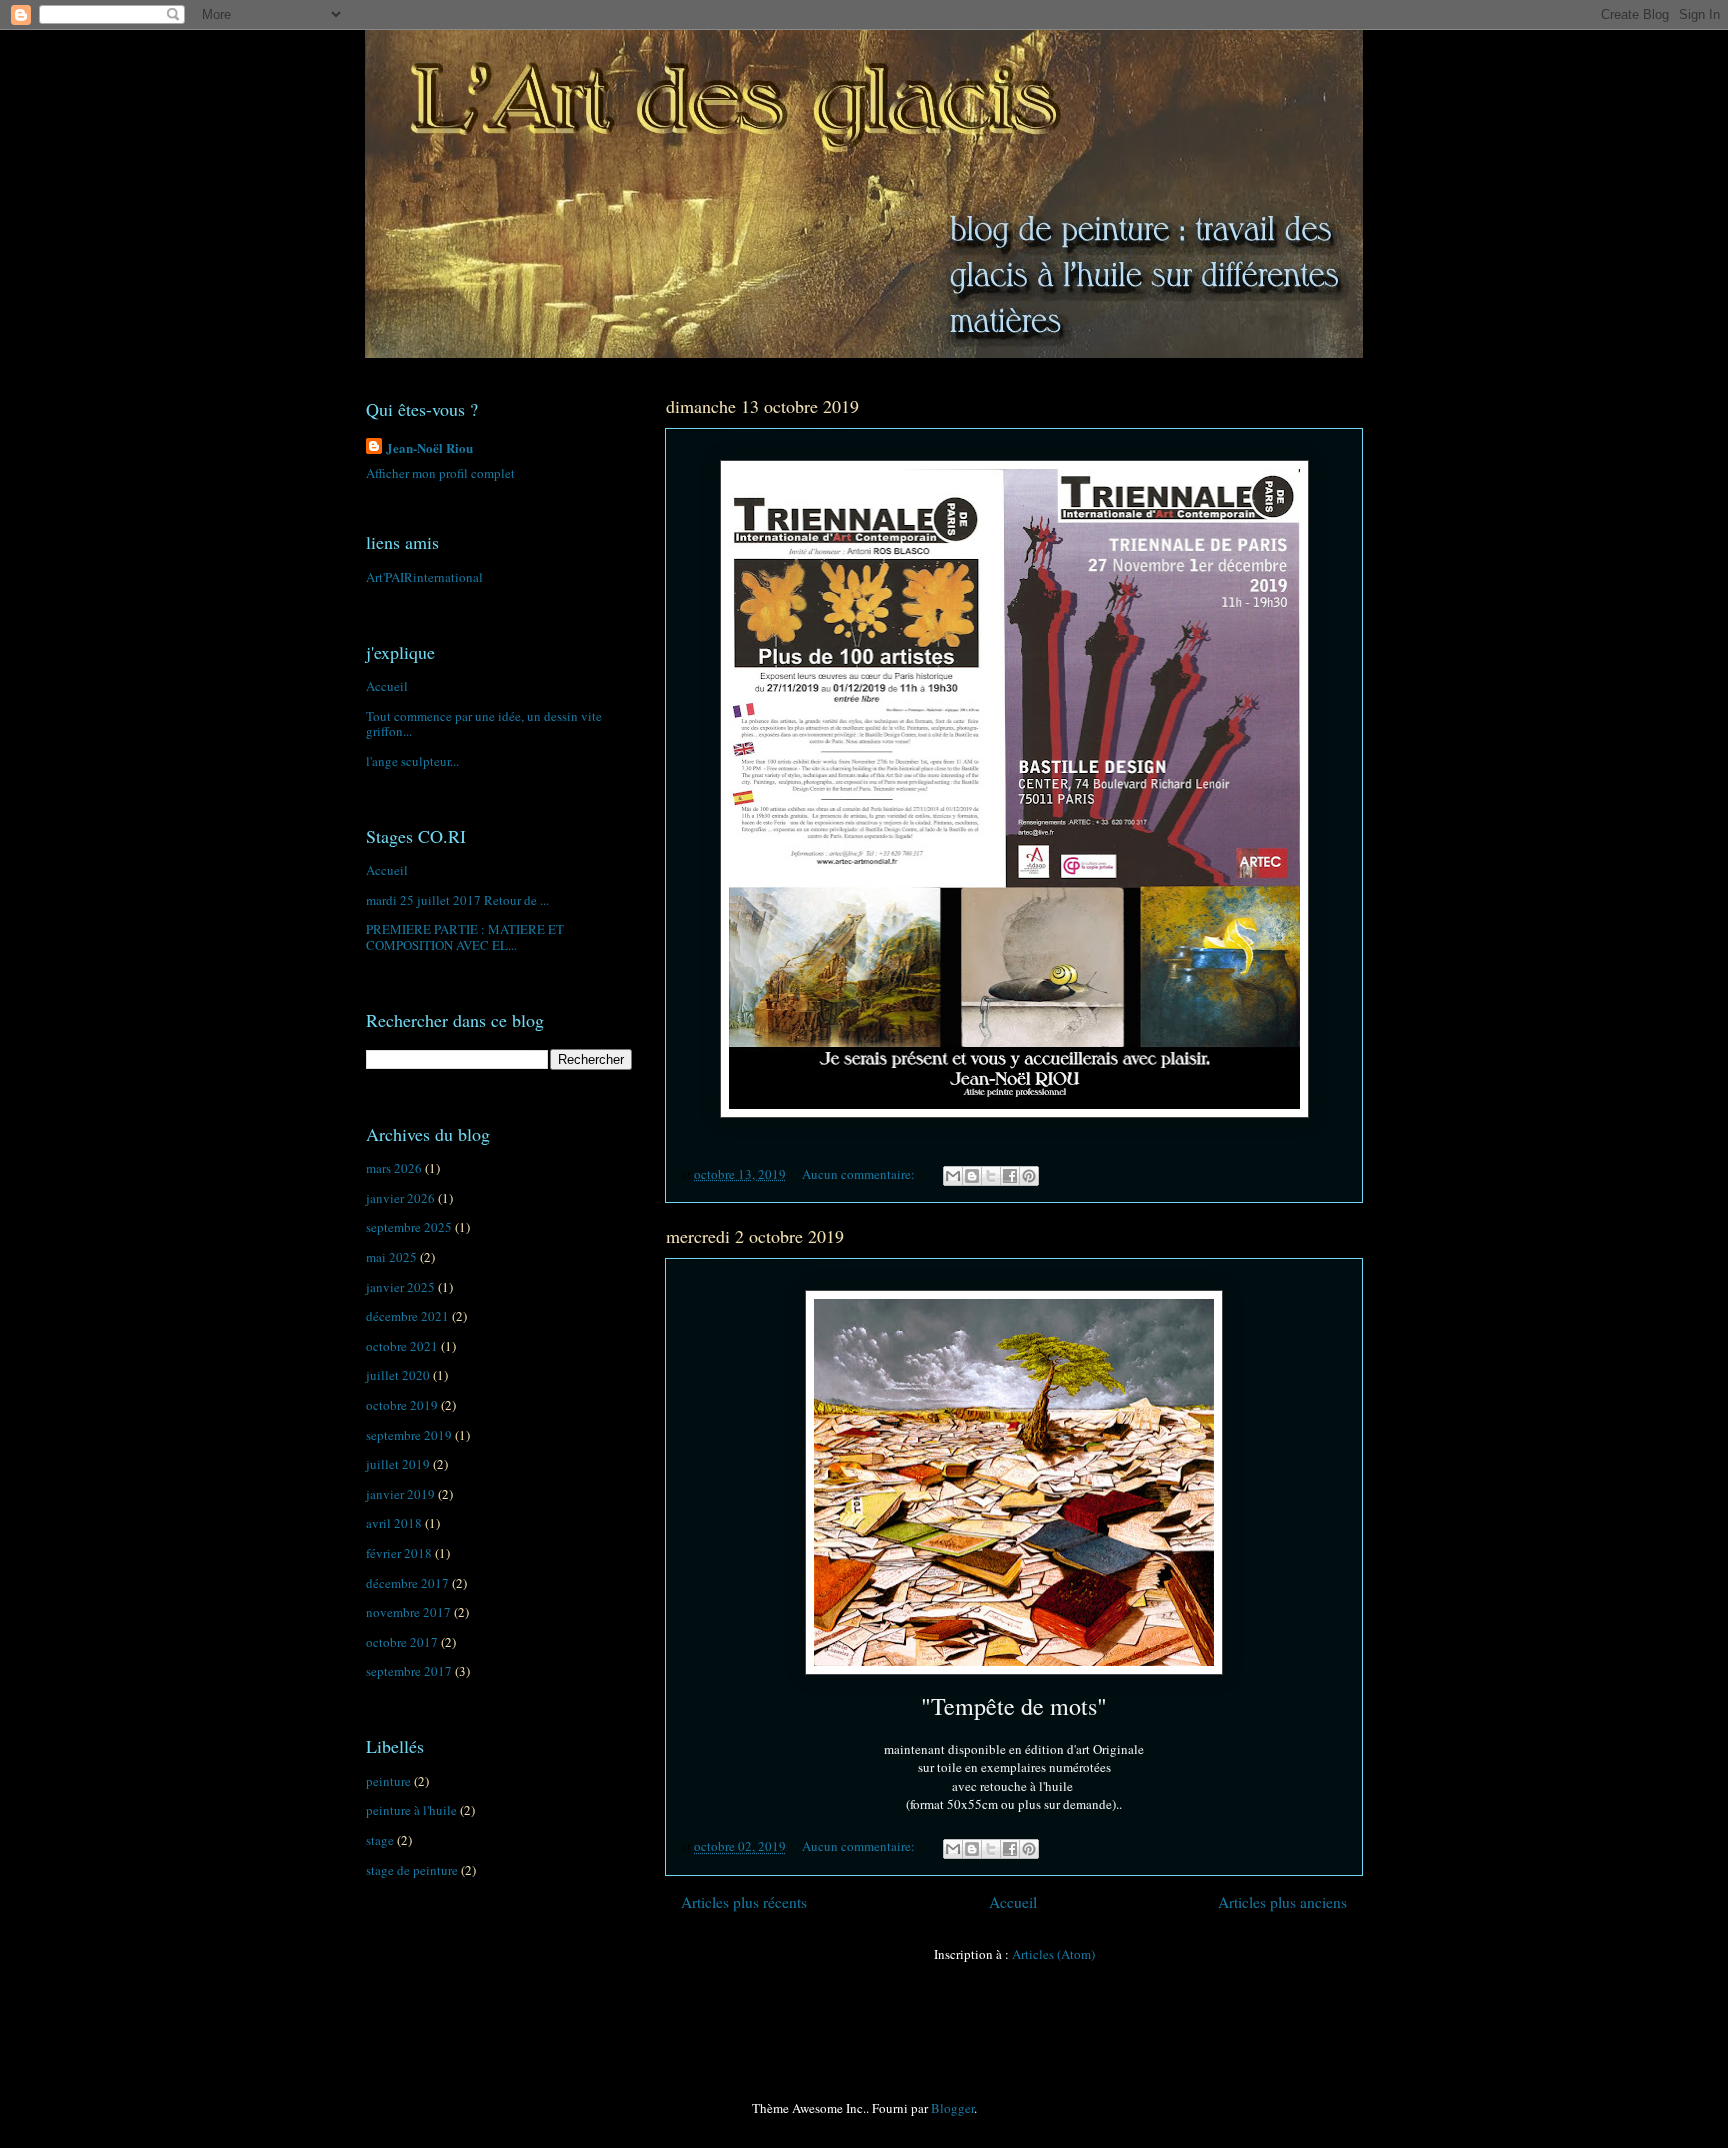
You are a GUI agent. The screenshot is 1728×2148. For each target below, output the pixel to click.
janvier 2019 (400, 1494)
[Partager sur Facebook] (1010, 1176)
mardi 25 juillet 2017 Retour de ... (457, 900)
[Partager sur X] (991, 1176)
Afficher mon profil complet (440, 473)
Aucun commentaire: (860, 1174)
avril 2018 (394, 1523)
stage (380, 1840)
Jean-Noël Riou (429, 447)
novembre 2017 (408, 1612)
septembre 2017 (409, 1671)
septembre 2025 (409, 1227)
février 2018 (399, 1553)
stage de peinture (412, 1870)
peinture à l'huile (411, 1810)
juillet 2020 (398, 1375)
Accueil (1013, 1902)
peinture (388, 1781)
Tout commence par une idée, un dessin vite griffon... (484, 724)
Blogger (952, 2108)
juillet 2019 (398, 1464)
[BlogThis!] (972, 1176)
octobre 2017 (402, 1642)
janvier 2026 (400, 1198)
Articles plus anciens (1282, 1902)
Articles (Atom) (1053, 1954)
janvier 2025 (400, 1287)
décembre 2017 (407, 1583)
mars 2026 (394, 1168)
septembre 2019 (409, 1435)
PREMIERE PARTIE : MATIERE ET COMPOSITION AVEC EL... (465, 937)
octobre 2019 (402, 1405)
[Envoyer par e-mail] (953, 1176)
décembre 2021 (407, 1316)
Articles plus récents (744, 1902)
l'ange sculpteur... (412, 761)
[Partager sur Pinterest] (1029, 1176)
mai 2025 (391, 1257)
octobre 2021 (402, 1346)
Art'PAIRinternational (424, 577)
